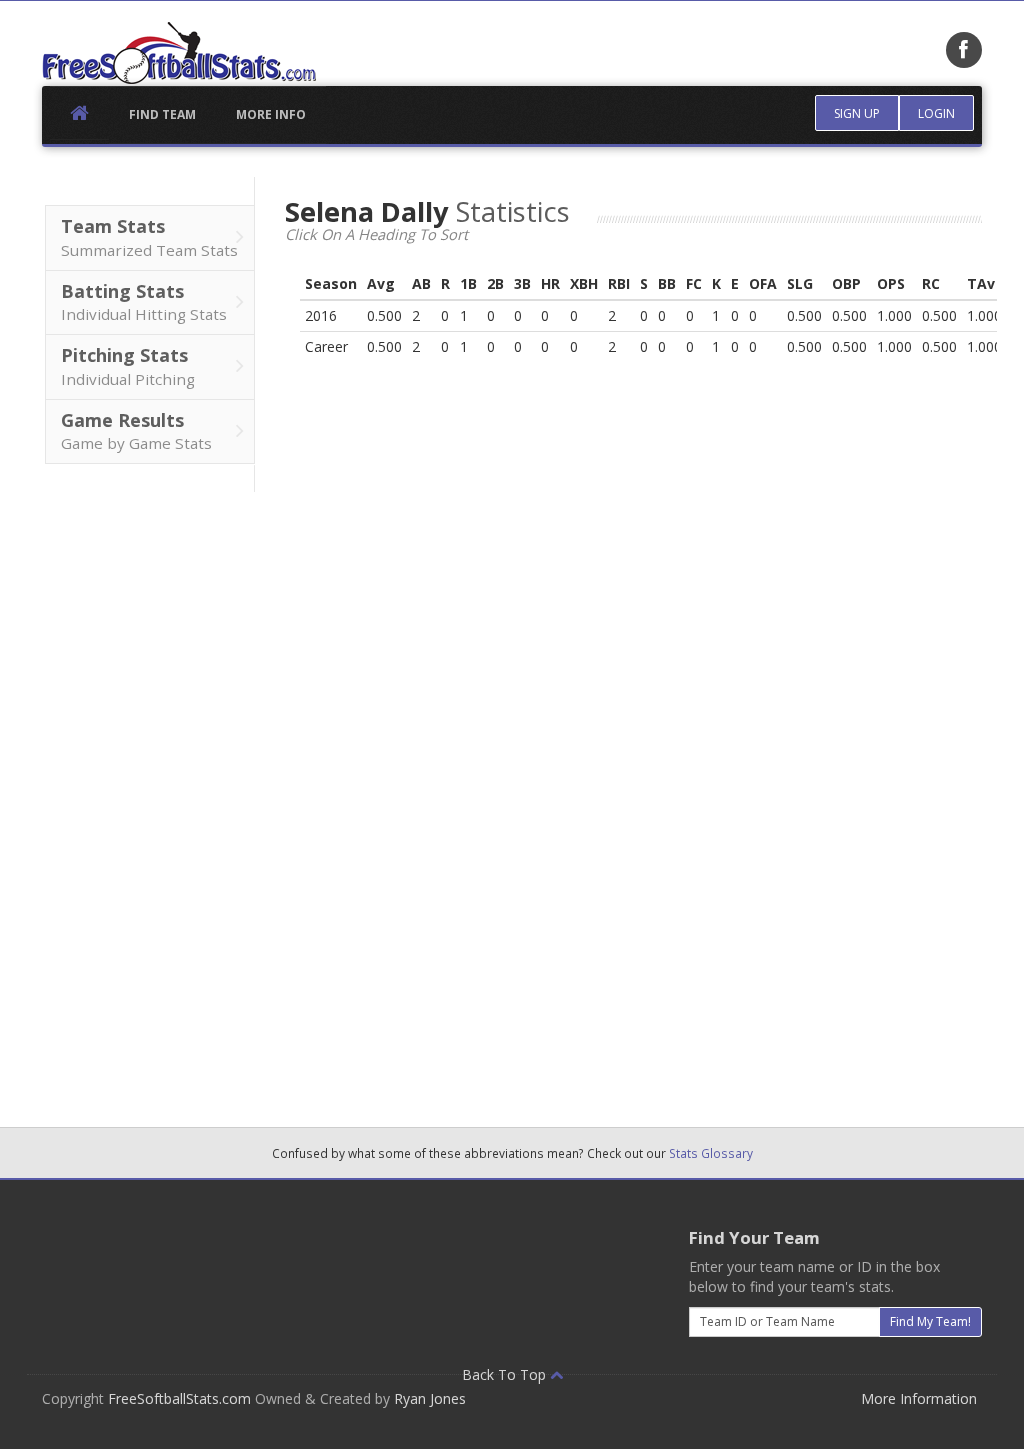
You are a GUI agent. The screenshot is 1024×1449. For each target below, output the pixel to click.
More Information (919, 1398)
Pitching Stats (128, 366)
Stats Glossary (711, 1153)
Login (936, 113)
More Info (271, 114)
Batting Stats (144, 302)
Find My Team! (930, 1321)
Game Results (136, 431)
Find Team (162, 114)
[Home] (179, 53)
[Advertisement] (148, 792)
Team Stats (149, 237)
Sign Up (857, 113)
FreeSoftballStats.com (179, 1398)
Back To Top (506, 1374)
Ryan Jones (430, 1398)
